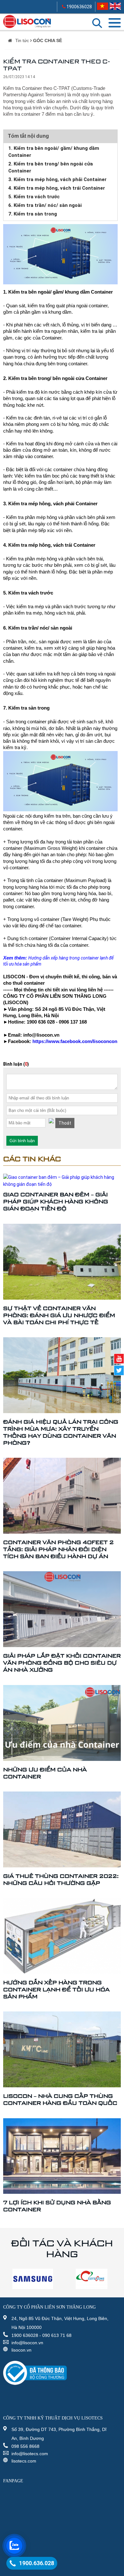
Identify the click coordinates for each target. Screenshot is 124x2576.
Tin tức (22, 40)
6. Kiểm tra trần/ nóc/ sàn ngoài (45, 205)
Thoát (65, 1123)
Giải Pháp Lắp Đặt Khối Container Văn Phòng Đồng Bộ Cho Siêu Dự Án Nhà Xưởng (62, 1663)
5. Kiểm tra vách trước (34, 197)
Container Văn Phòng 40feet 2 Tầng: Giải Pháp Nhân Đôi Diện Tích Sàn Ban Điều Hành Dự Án (59, 1549)
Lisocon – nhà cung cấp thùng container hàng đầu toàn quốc (60, 2099)
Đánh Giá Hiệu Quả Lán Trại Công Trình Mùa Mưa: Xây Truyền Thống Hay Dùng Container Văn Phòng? (61, 1432)
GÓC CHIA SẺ (48, 40)
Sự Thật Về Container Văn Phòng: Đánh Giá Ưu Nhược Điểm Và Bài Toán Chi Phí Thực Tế (59, 1315)
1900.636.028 (37, 2563)
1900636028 (79, 7)
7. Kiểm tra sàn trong (33, 214)
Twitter (119, 1370)
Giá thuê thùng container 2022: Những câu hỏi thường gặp (61, 1879)
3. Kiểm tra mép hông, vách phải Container (57, 179)
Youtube (119, 1359)
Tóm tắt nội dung (28, 136)
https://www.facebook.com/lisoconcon (75, 1041)
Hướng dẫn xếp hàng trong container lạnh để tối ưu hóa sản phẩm (56, 1989)
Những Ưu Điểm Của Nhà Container (45, 1773)
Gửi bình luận (22, 1141)
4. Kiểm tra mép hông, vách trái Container (57, 188)
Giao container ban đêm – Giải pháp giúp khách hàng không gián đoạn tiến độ (56, 1201)
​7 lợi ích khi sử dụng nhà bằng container (57, 2206)
